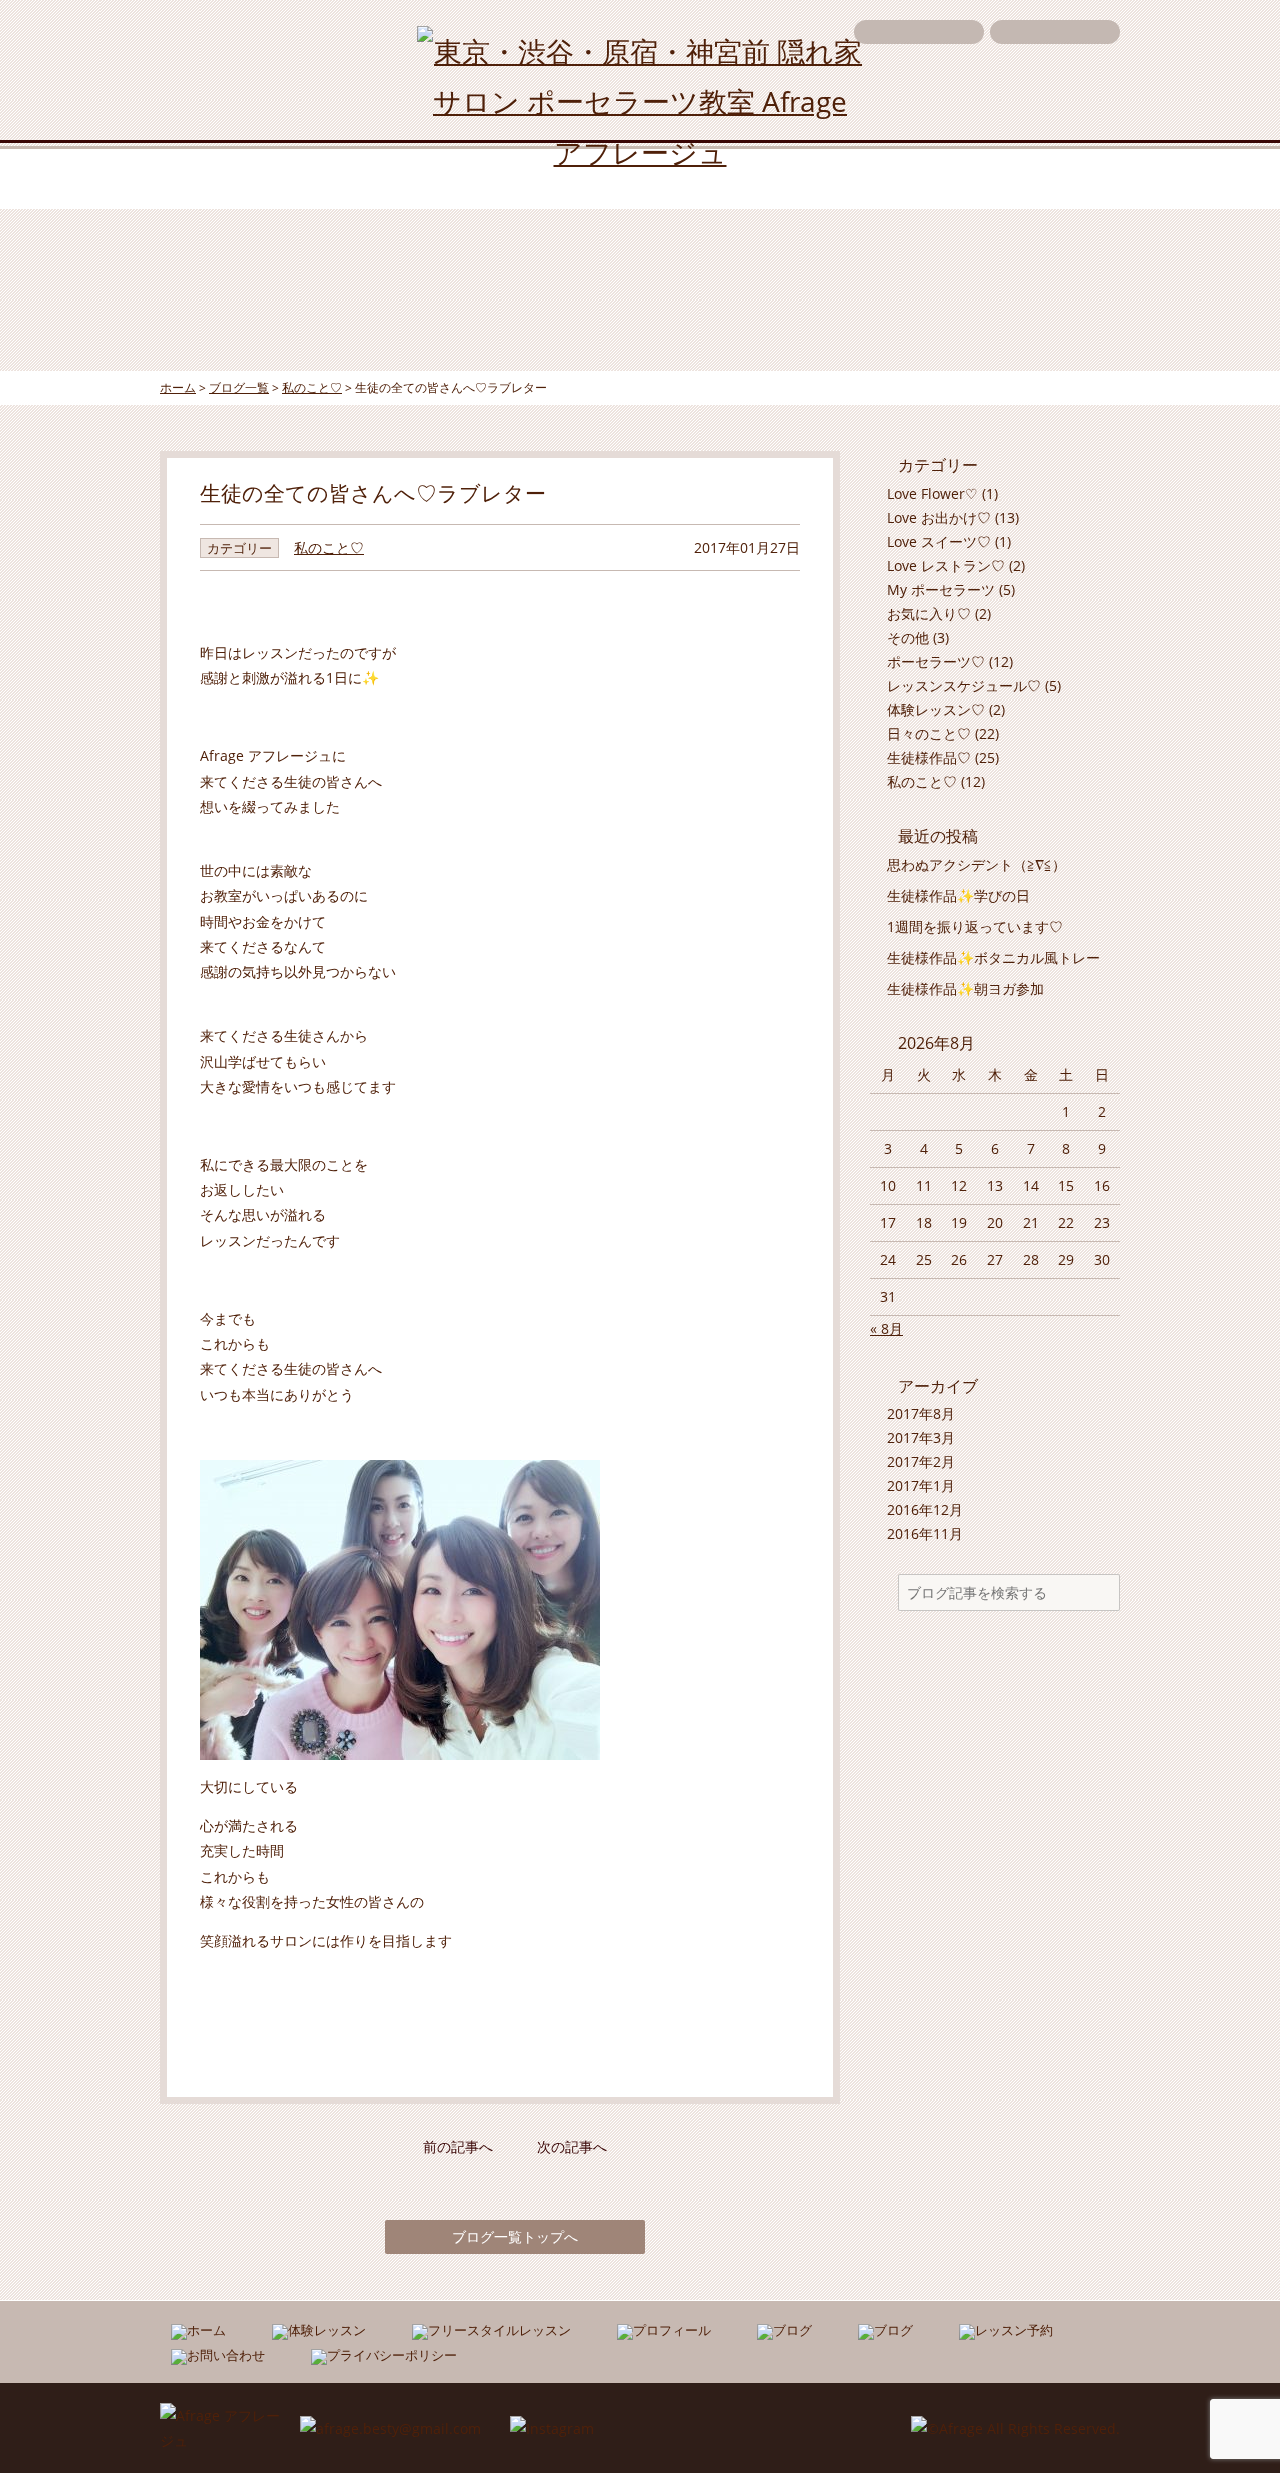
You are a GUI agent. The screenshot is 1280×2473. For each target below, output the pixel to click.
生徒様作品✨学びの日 (958, 895)
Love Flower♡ (932, 493)
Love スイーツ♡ (939, 541)
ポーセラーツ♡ (936, 661)
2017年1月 (921, 1485)
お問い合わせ (919, 32)
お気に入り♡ (929, 613)
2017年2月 (921, 1461)
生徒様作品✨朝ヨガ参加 (965, 988)
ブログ (1056, 178)
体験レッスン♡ (936, 709)
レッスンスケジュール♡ (964, 685)
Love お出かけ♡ (939, 517)
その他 (908, 637)
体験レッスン (372, 178)
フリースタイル (549, 178)
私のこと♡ (329, 547)
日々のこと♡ (929, 733)
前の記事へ (458, 2146)
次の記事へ (572, 2146)
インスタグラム (901, 178)
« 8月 (886, 1328)
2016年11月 (925, 1533)
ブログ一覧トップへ (515, 2236)
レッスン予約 (1055, 32)
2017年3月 (921, 1437)
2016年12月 (925, 1509)
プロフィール (725, 178)
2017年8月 (921, 1413)
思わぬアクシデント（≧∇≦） (976, 864)
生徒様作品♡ (929, 757)
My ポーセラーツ (941, 589)
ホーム (224, 178)
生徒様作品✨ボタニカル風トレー (993, 957)
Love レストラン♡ (946, 565)
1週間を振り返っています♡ (975, 926)
